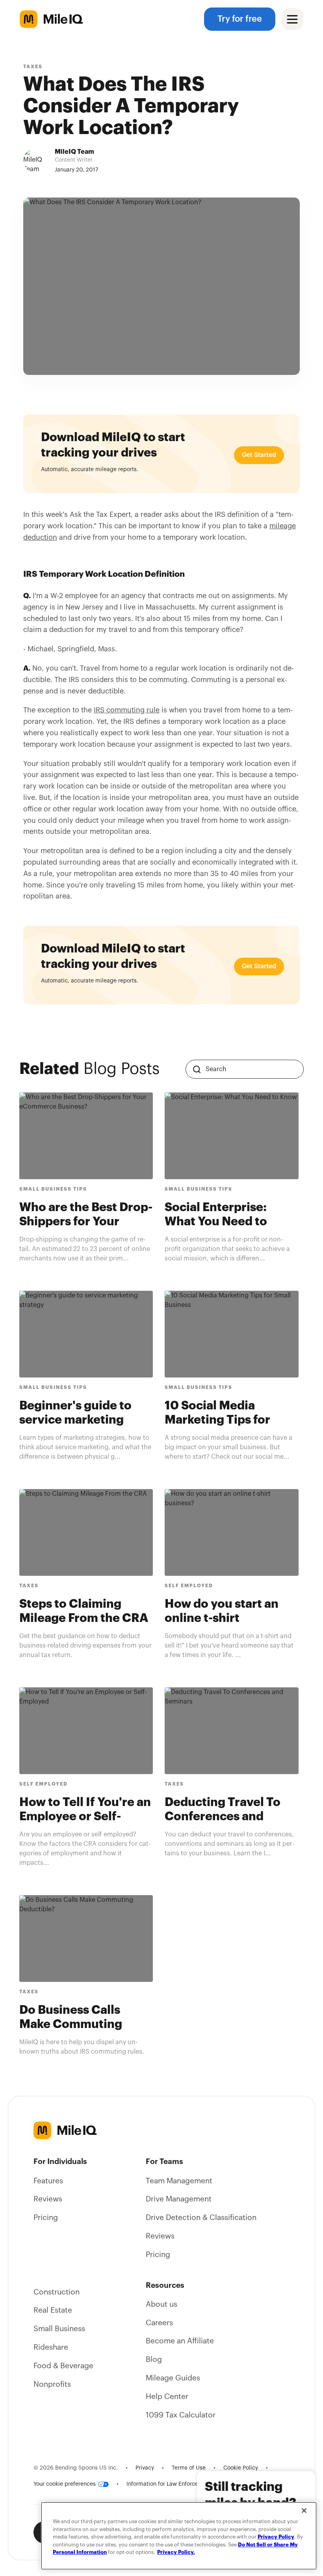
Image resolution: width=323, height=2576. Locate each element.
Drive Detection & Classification (201, 2218)
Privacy (145, 2468)
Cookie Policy (241, 2468)
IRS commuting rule (127, 710)
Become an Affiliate (180, 2341)
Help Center (167, 2397)
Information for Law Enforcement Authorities (184, 2484)
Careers (159, 2323)
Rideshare (51, 2347)
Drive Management (179, 2199)
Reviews (48, 2199)
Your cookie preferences (65, 2484)
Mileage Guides (173, 2378)
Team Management (179, 2181)
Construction (57, 2292)
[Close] (304, 2511)
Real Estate (53, 2310)
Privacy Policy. (176, 2552)
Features (48, 2181)
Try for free (240, 19)
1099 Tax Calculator (181, 2415)
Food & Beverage (63, 2366)
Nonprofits (52, 2384)
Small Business (59, 2329)
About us (161, 2304)
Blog (154, 2360)
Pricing (46, 2218)
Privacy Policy (276, 2537)
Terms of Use (189, 2468)
